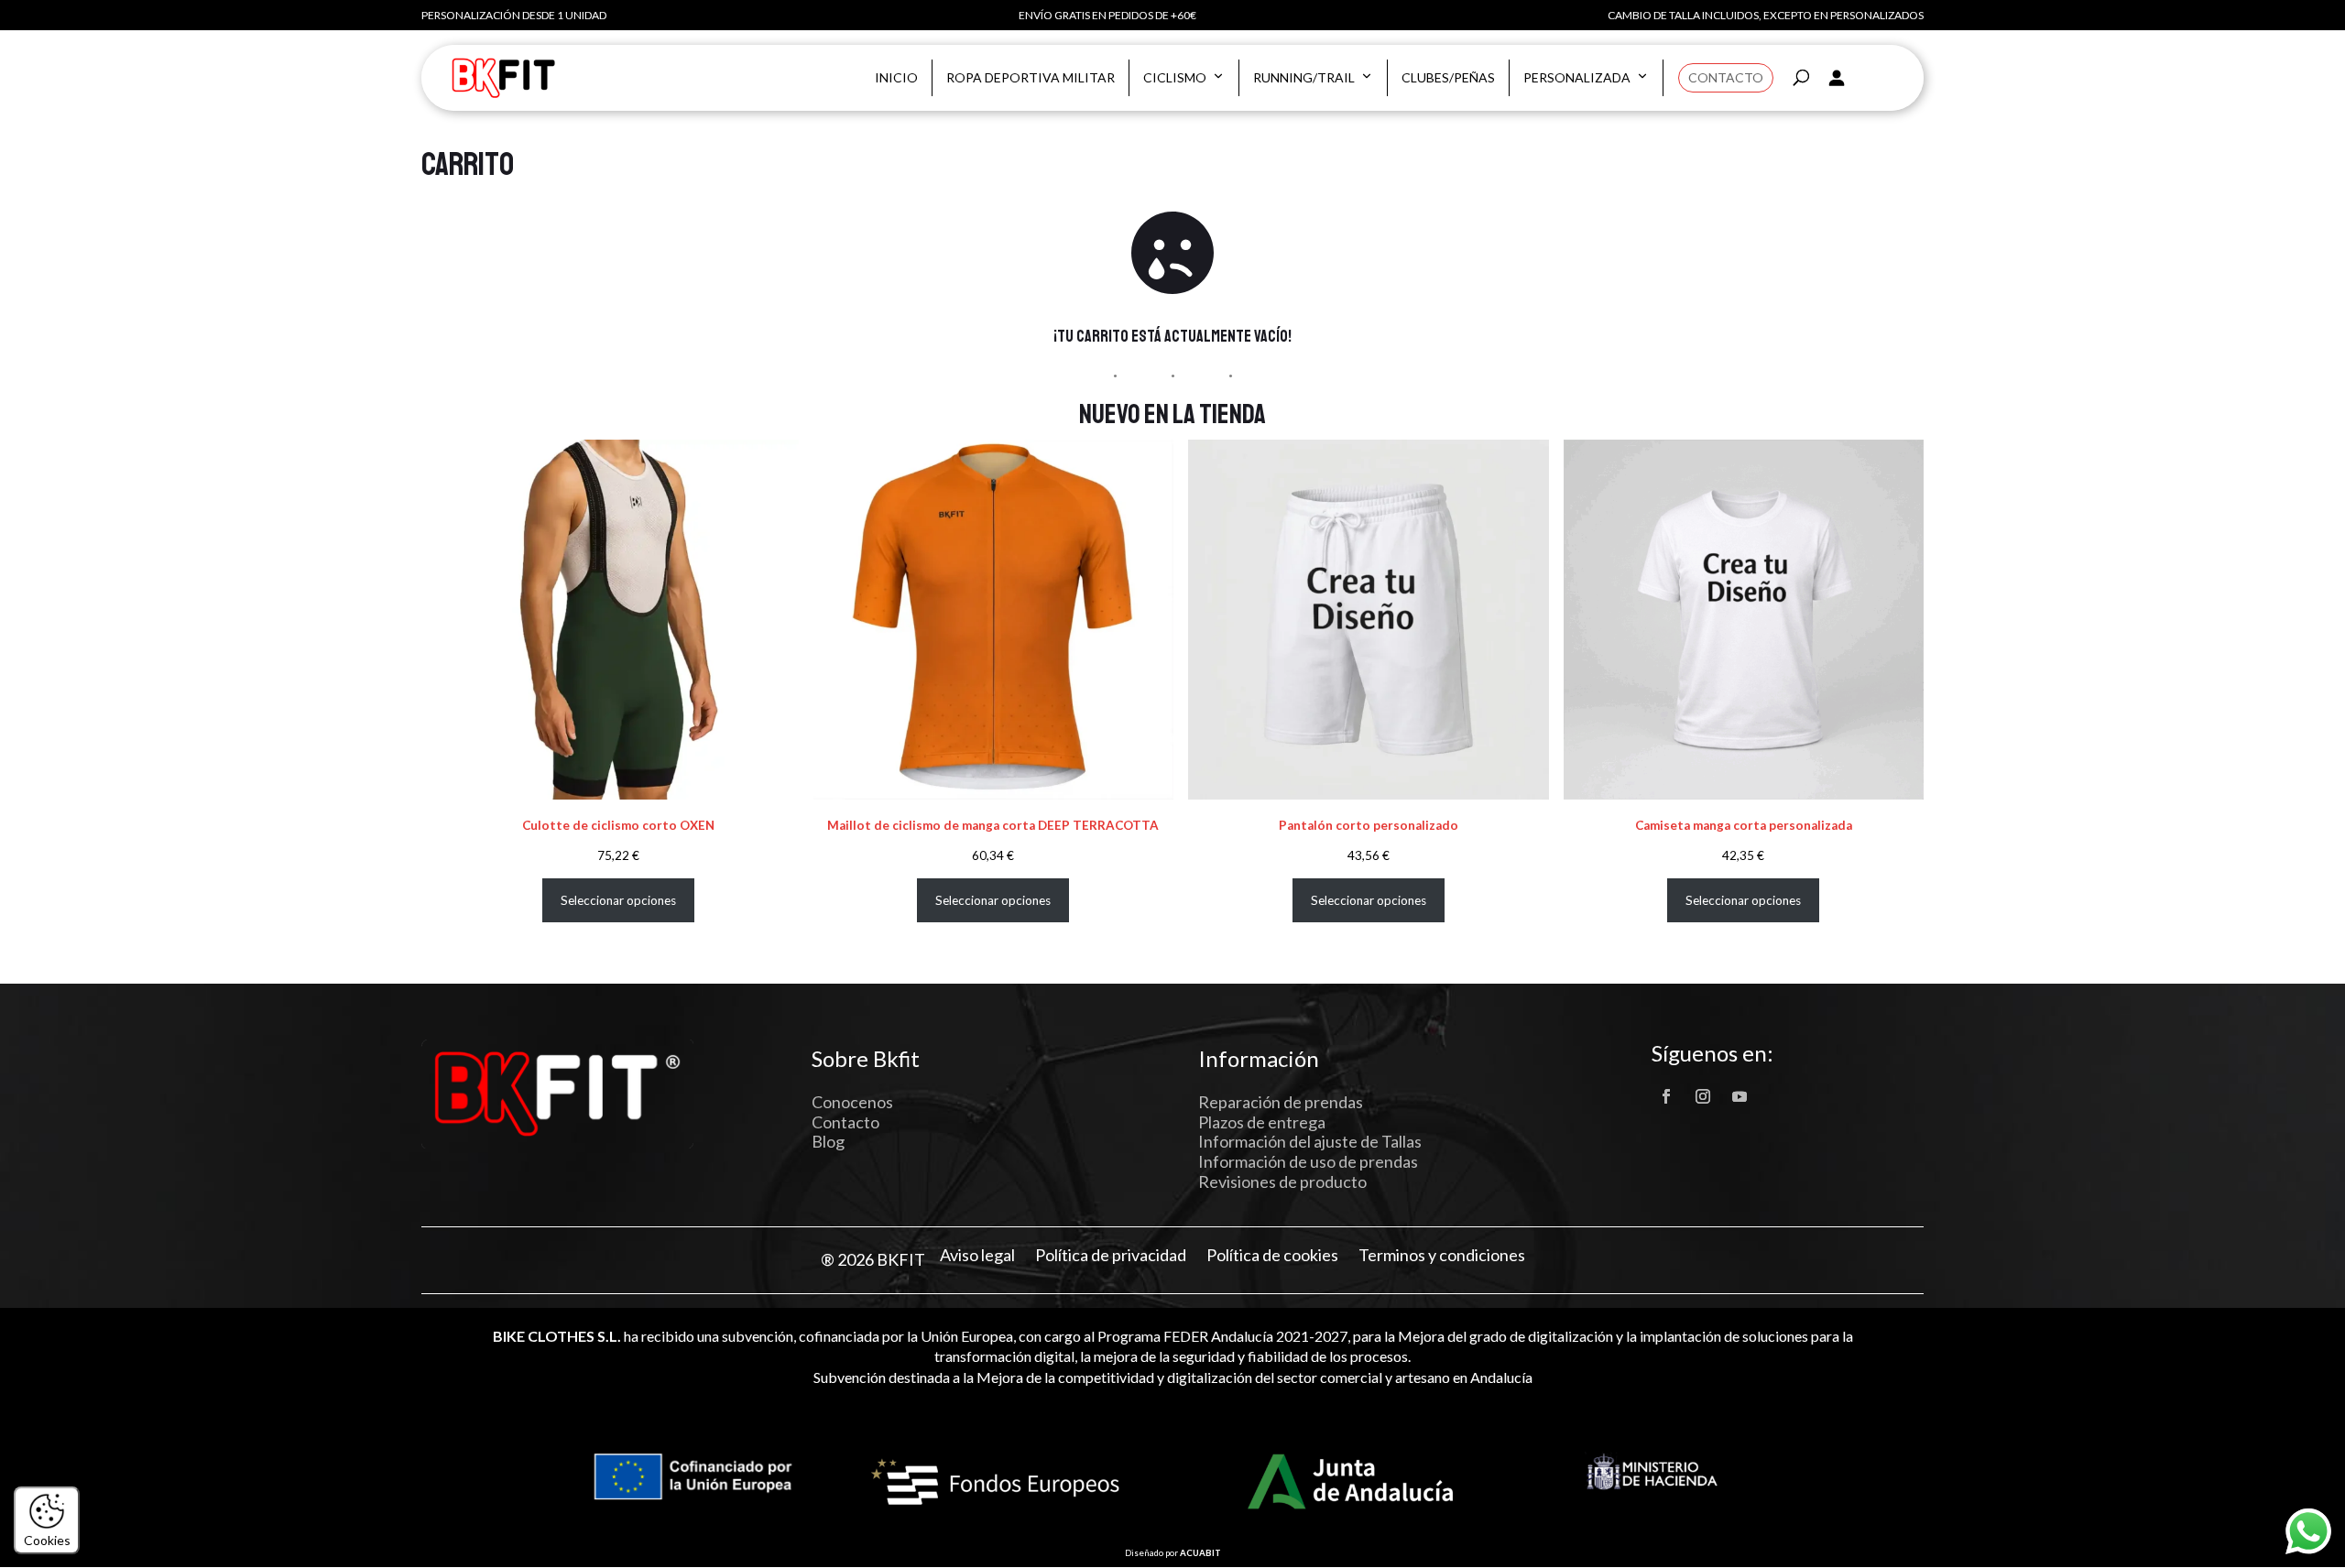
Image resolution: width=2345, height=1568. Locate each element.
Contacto (1726, 77)
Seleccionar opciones (618, 900)
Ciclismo (1175, 77)
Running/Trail (1304, 77)
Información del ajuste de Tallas (1310, 1141)
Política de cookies (1272, 1255)
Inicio (896, 77)
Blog (828, 1141)
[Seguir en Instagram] (1703, 1096)
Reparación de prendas (1281, 1102)
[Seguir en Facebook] (1666, 1096)
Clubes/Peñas (1448, 77)
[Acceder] (1836, 78)
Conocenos (852, 1102)
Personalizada (1577, 77)
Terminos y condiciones (1442, 1255)
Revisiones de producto (1282, 1181)
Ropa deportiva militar (1031, 77)
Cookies (47, 1540)
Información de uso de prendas (1308, 1161)
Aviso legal (977, 1255)
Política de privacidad (1111, 1255)
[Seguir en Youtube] (1740, 1096)
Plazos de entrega (1262, 1122)
